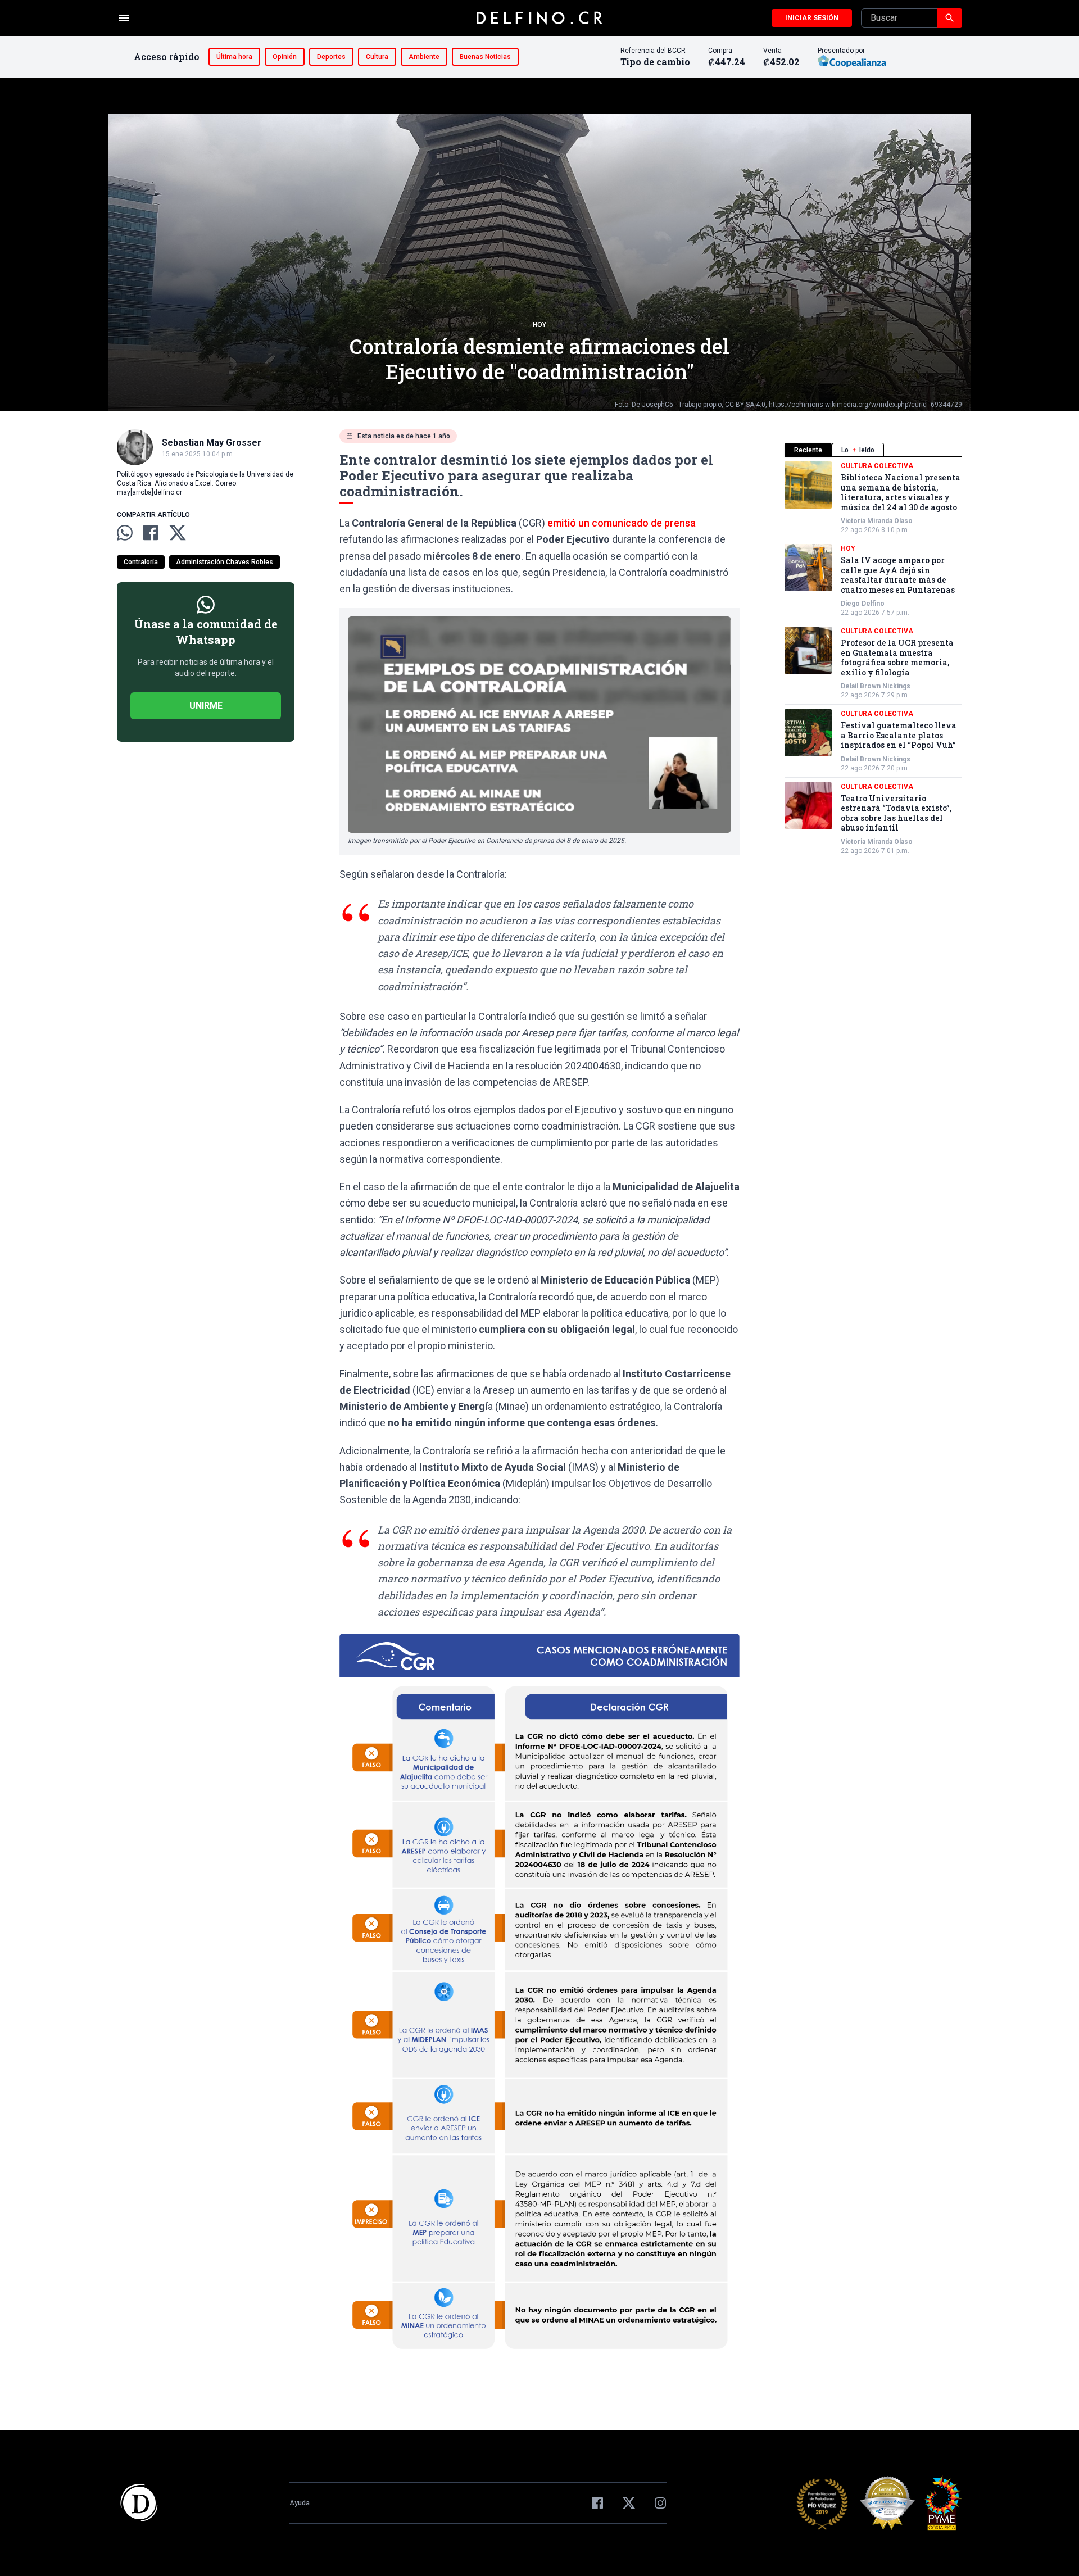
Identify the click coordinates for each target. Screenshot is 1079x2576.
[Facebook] (597, 2503)
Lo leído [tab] (858, 450)
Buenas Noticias (485, 57)
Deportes (331, 57)
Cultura (377, 57)
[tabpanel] (873, 658)
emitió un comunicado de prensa (622, 523)
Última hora (234, 57)
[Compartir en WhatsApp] (125, 533)
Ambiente (424, 57)
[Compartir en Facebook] (151, 533)
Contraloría (141, 562)
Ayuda (300, 2503)
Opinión (285, 57)
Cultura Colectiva (877, 466)
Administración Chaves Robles (225, 562)
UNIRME (206, 706)
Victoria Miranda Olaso (877, 521)
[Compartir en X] (178, 533)
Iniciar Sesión (812, 18)
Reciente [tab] (808, 450)
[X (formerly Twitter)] (629, 2503)
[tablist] (873, 450)
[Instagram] (660, 2503)
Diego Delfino (863, 604)
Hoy (539, 325)
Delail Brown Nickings (876, 686)
